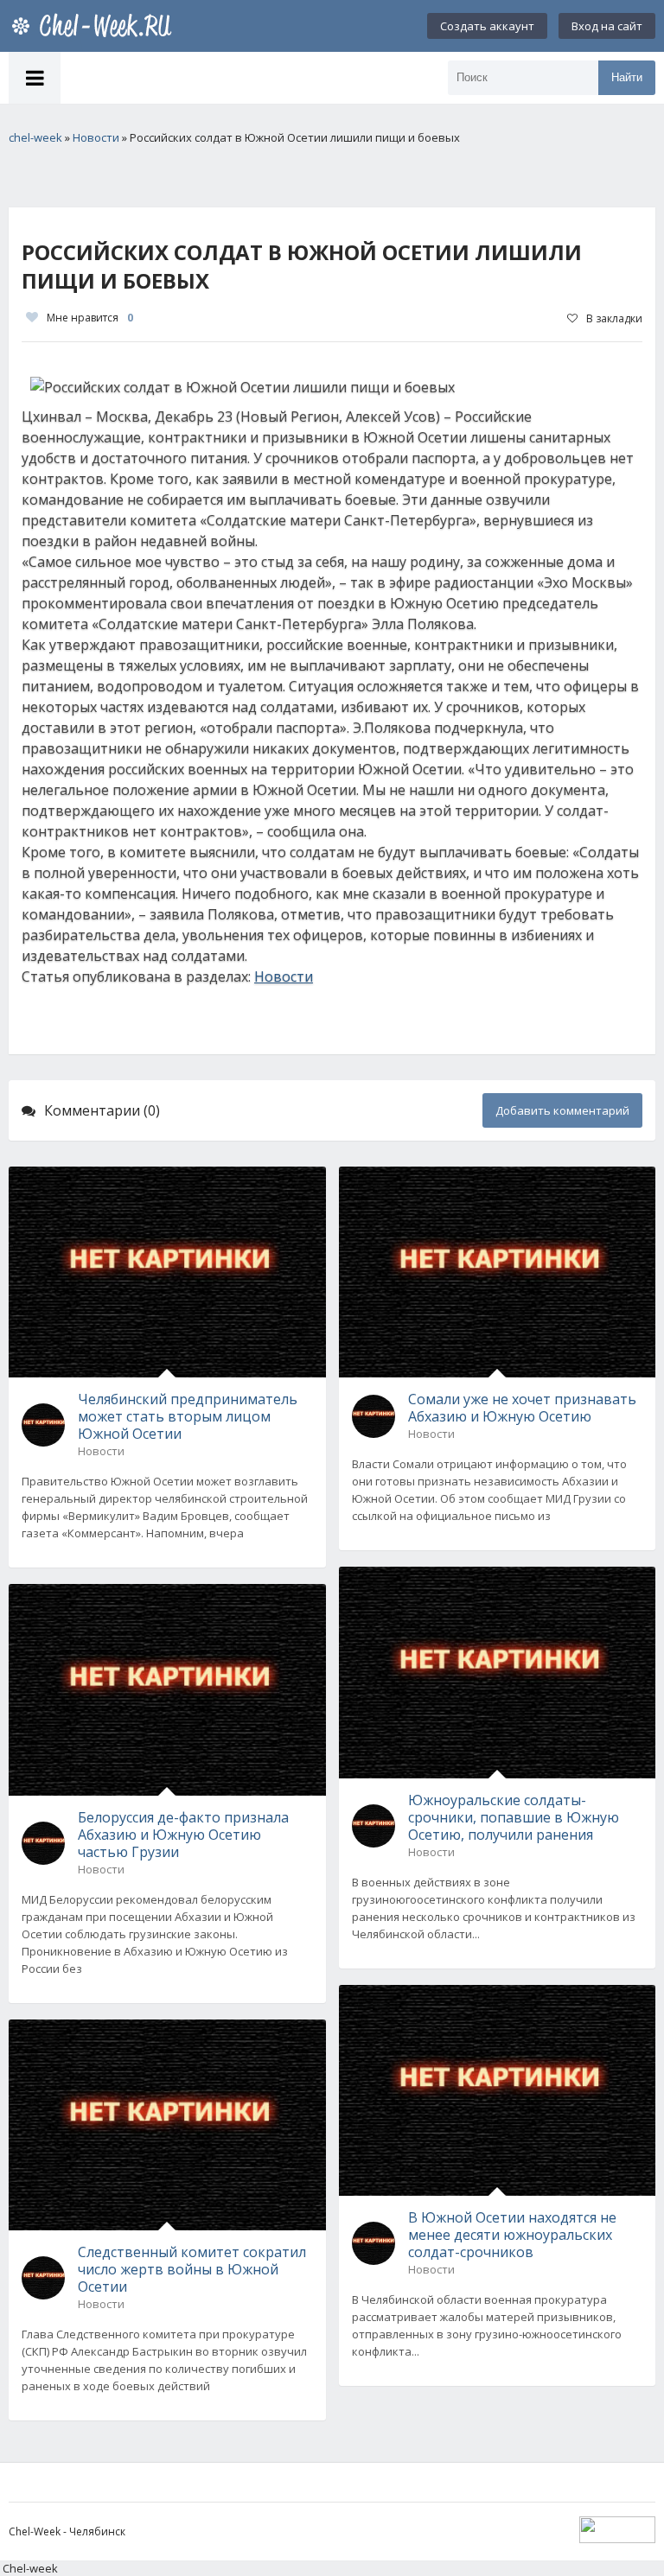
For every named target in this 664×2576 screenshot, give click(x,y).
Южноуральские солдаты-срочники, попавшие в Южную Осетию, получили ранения (514, 1817)
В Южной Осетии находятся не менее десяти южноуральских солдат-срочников (512, 2235)
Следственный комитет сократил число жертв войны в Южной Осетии (192, 2269)
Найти (627, 77)
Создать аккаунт (487, 26)
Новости (284, 976)
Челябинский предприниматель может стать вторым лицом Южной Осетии (188, 1416)
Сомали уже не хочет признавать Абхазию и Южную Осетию (522, 1408)
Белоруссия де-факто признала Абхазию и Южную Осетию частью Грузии (183, 1835)
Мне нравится (90, 318)
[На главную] (95, 26)
